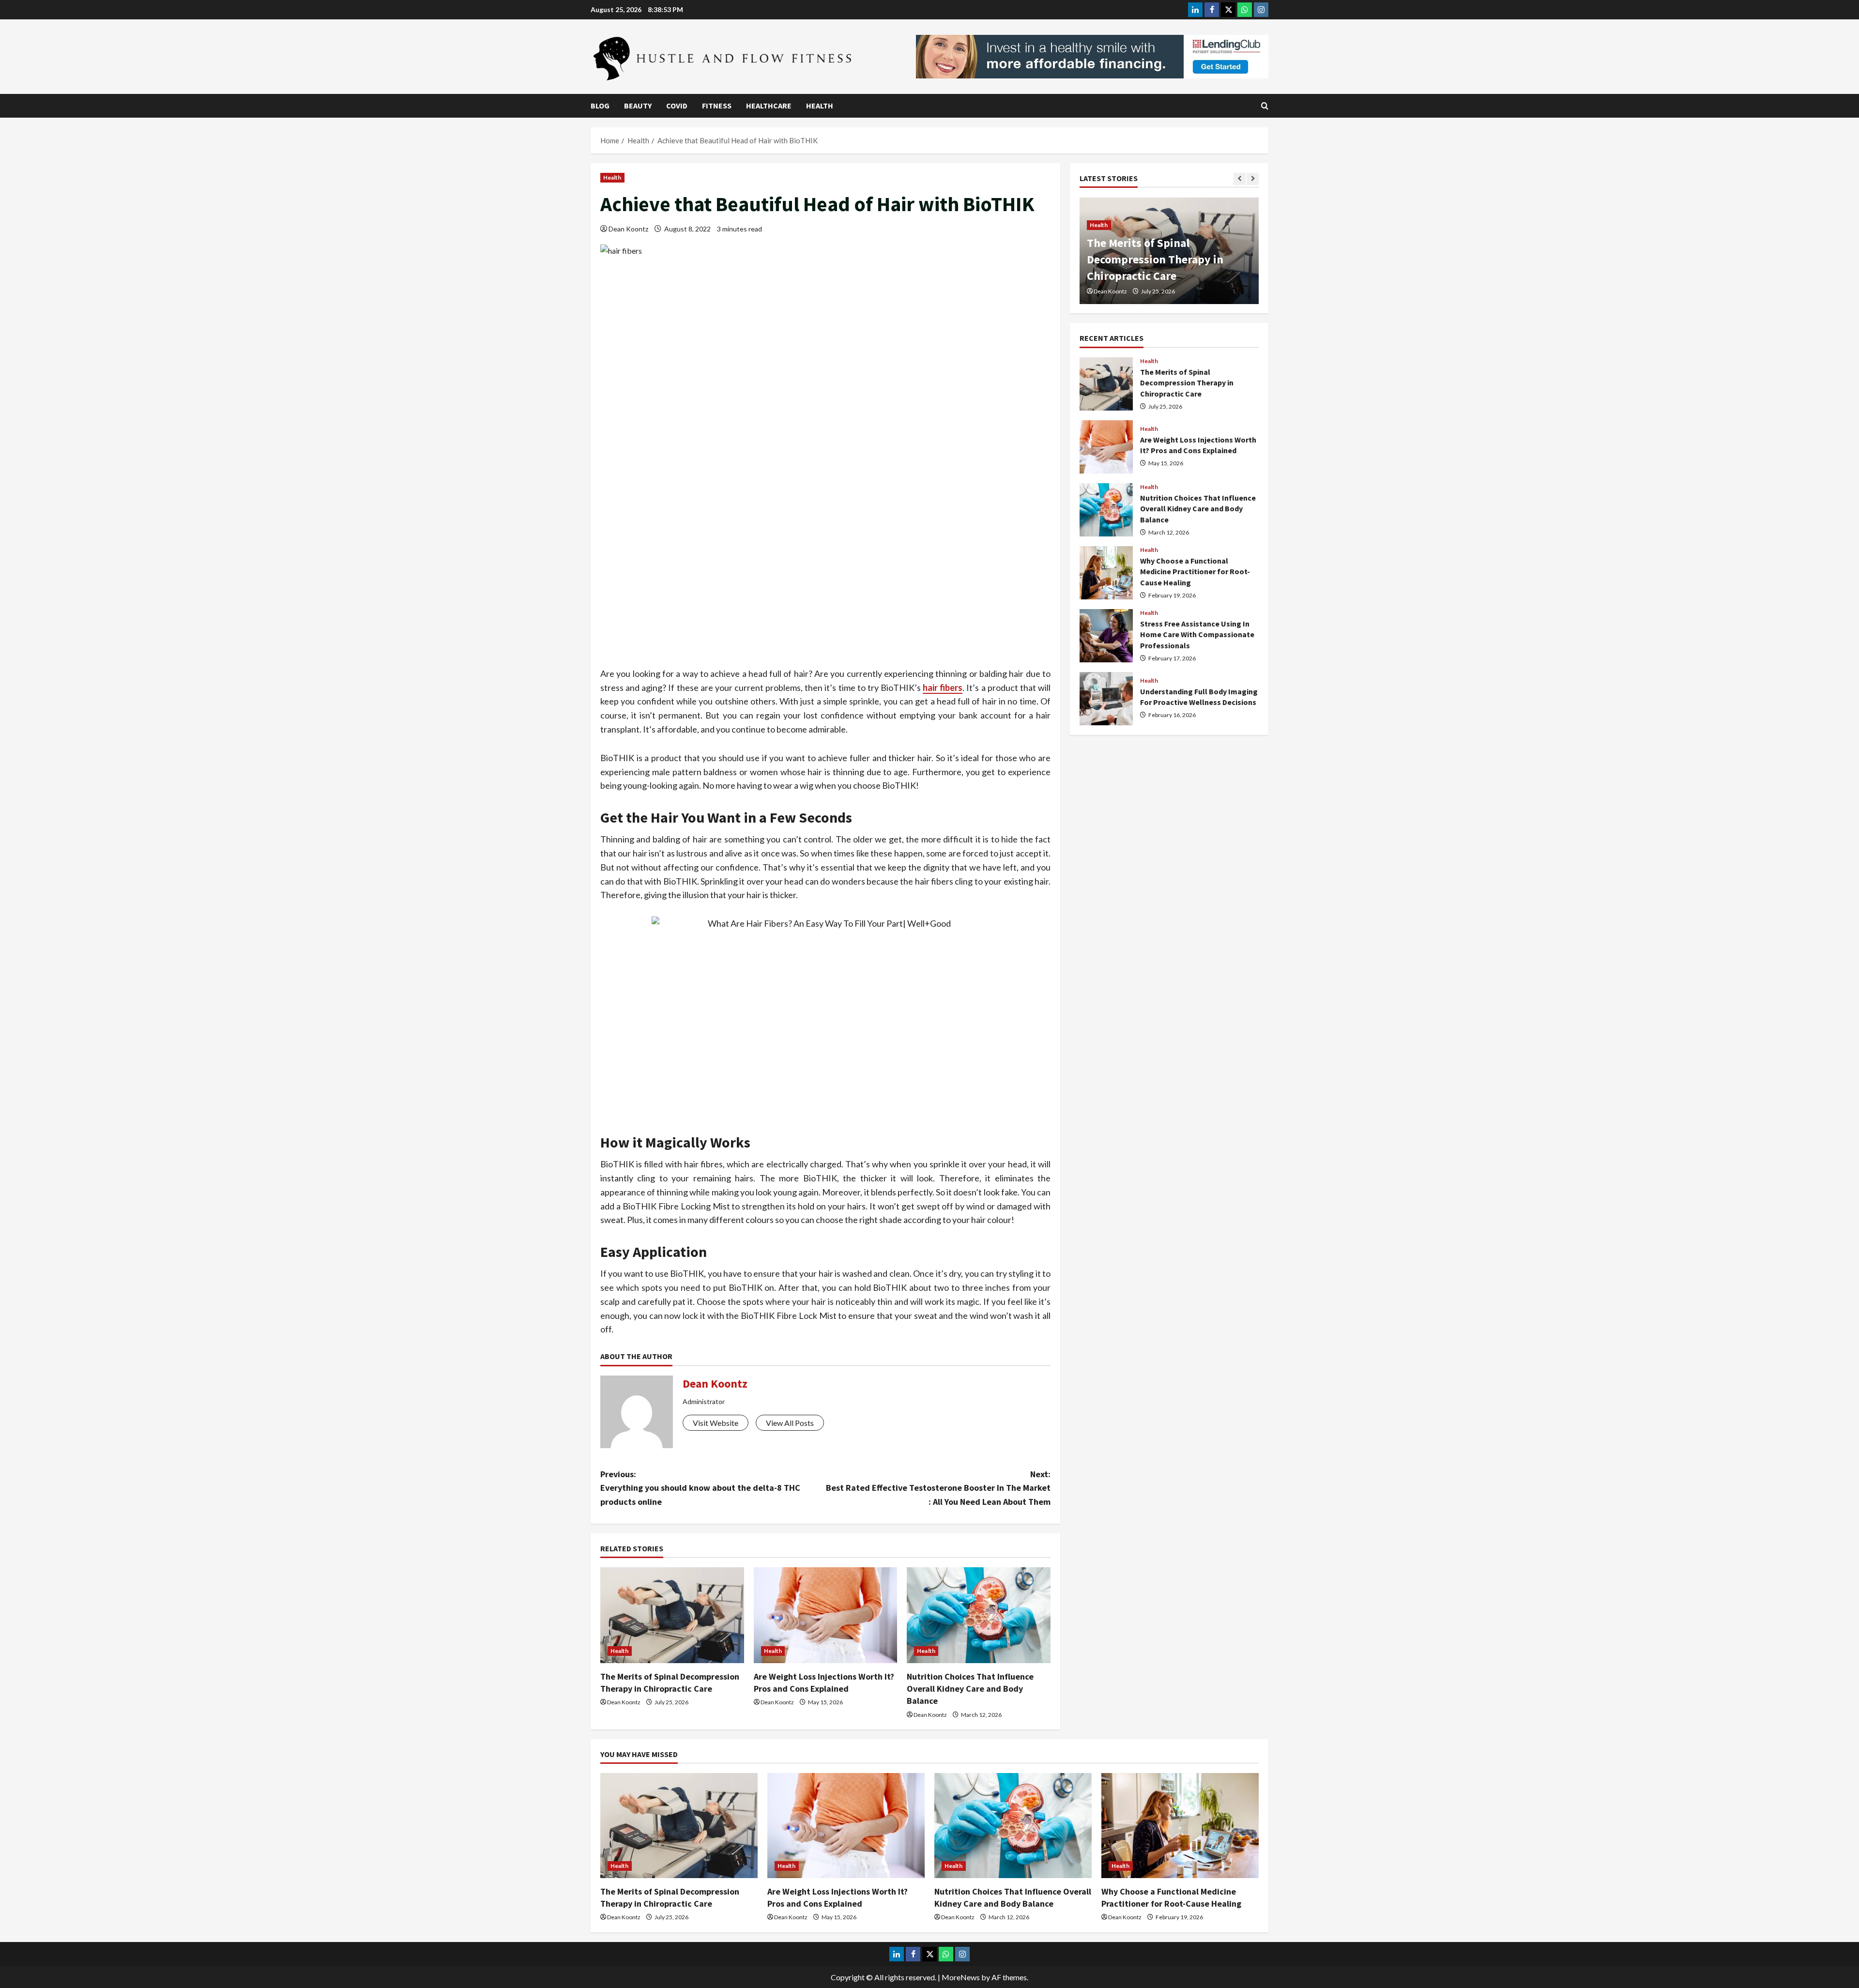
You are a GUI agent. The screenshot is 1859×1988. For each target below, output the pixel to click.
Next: (938, 1488)
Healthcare (769, 106)
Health (820, 106)
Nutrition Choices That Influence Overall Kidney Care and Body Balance (970, 1689)
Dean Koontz (628, 229)
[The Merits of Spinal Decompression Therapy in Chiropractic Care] (672, 1615)
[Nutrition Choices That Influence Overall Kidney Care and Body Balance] (979, 1615)
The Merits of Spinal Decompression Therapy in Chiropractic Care (1155, 259)
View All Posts (790, 1423)
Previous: (700, 1488)
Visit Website (716, 1423)
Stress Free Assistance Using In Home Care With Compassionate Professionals (1106, 636)
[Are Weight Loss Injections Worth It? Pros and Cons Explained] (826, 1615)
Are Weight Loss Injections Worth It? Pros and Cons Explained (1106, 447)
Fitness (717, 106)
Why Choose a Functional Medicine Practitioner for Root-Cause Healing (1106, 573)
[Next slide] (1253, 179)
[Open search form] (1265, 106)
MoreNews (961, 1977)
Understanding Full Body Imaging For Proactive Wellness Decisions (1106, 699)
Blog (600, 106)
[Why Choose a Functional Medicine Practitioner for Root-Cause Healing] (1180, 1826)
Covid (677, 106)
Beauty (638, 106)
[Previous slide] (1240, 179)
